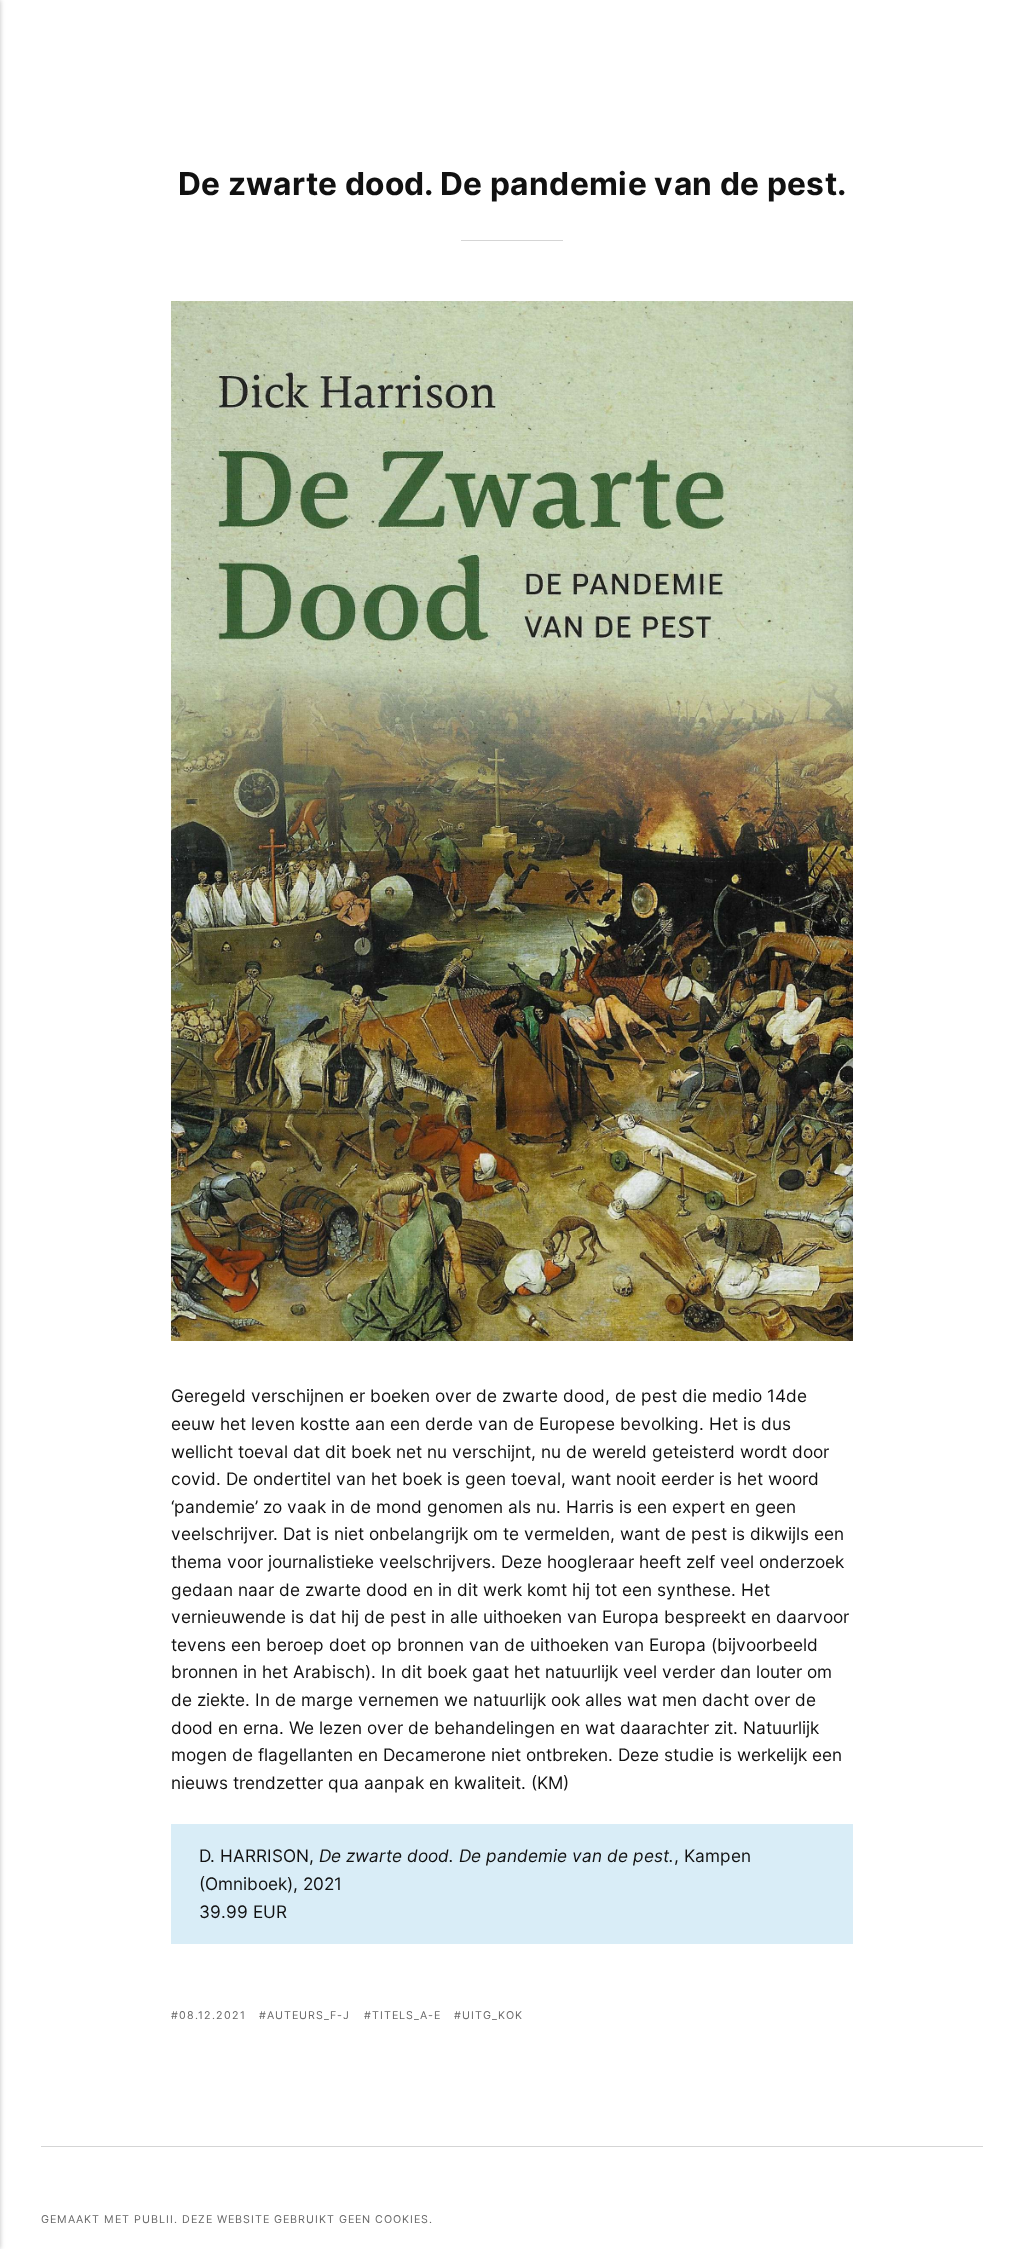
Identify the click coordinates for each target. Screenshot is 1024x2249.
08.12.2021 (212, 2015)
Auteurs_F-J (308, 2015)
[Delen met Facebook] (739, 2017)
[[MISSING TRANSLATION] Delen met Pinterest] (789, 2017)
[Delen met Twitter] (764, 2017)
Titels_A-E (406, 2015)
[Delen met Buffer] (840, 2017)
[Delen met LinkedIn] (814, 2017)
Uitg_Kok (492, 2015)
